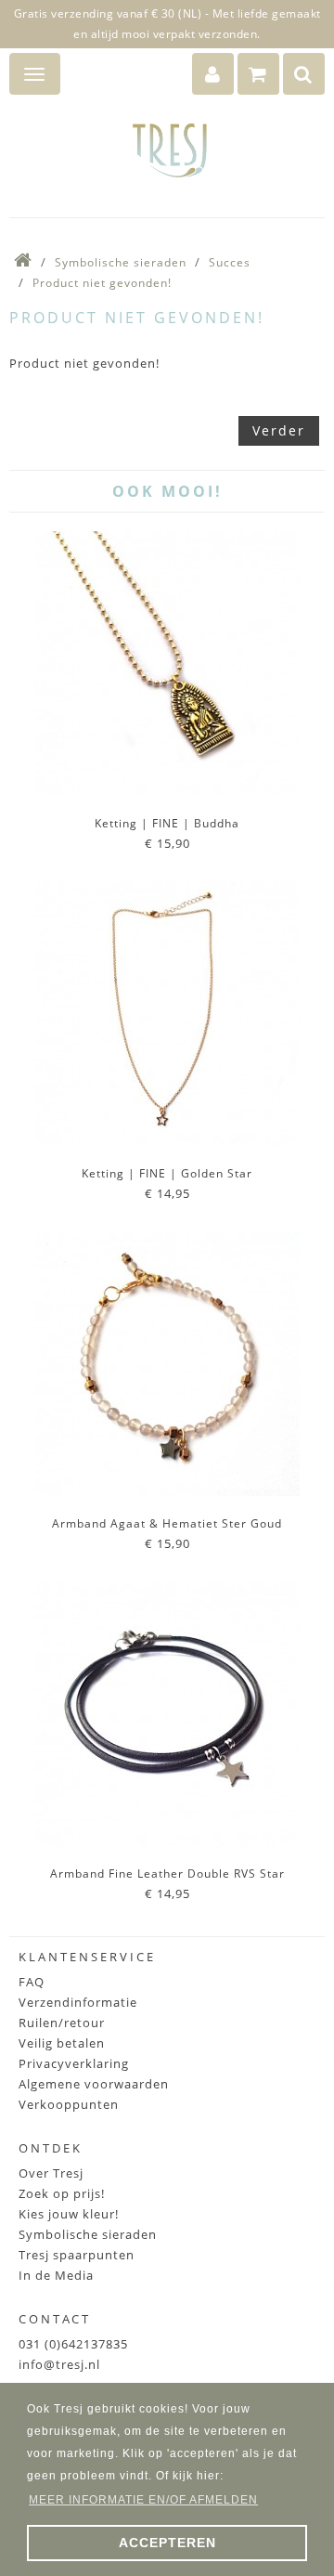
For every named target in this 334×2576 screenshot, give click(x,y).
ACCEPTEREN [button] (167, 2543)
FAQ (32, 1982)
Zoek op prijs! (62, 2193)
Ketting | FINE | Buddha (167, 823)
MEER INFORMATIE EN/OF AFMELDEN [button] (143, 2500)
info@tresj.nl (59, 2364)
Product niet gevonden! (102, 283)
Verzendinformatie (78, 2002)
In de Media (56, 2275)
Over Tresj (51, 2173)
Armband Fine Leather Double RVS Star (167, 1873)
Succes (230, 262)
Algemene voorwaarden (94, 2084)
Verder (279, 430)
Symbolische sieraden (121, 262)
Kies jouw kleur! (69, 2214)
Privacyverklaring (74, 2063)
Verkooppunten (69, 2104)
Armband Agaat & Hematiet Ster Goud (167, 1523)
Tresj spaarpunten (77, 2255)
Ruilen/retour (62, 2023)
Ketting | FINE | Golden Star (167, 1173)
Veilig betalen (62, 2043)
